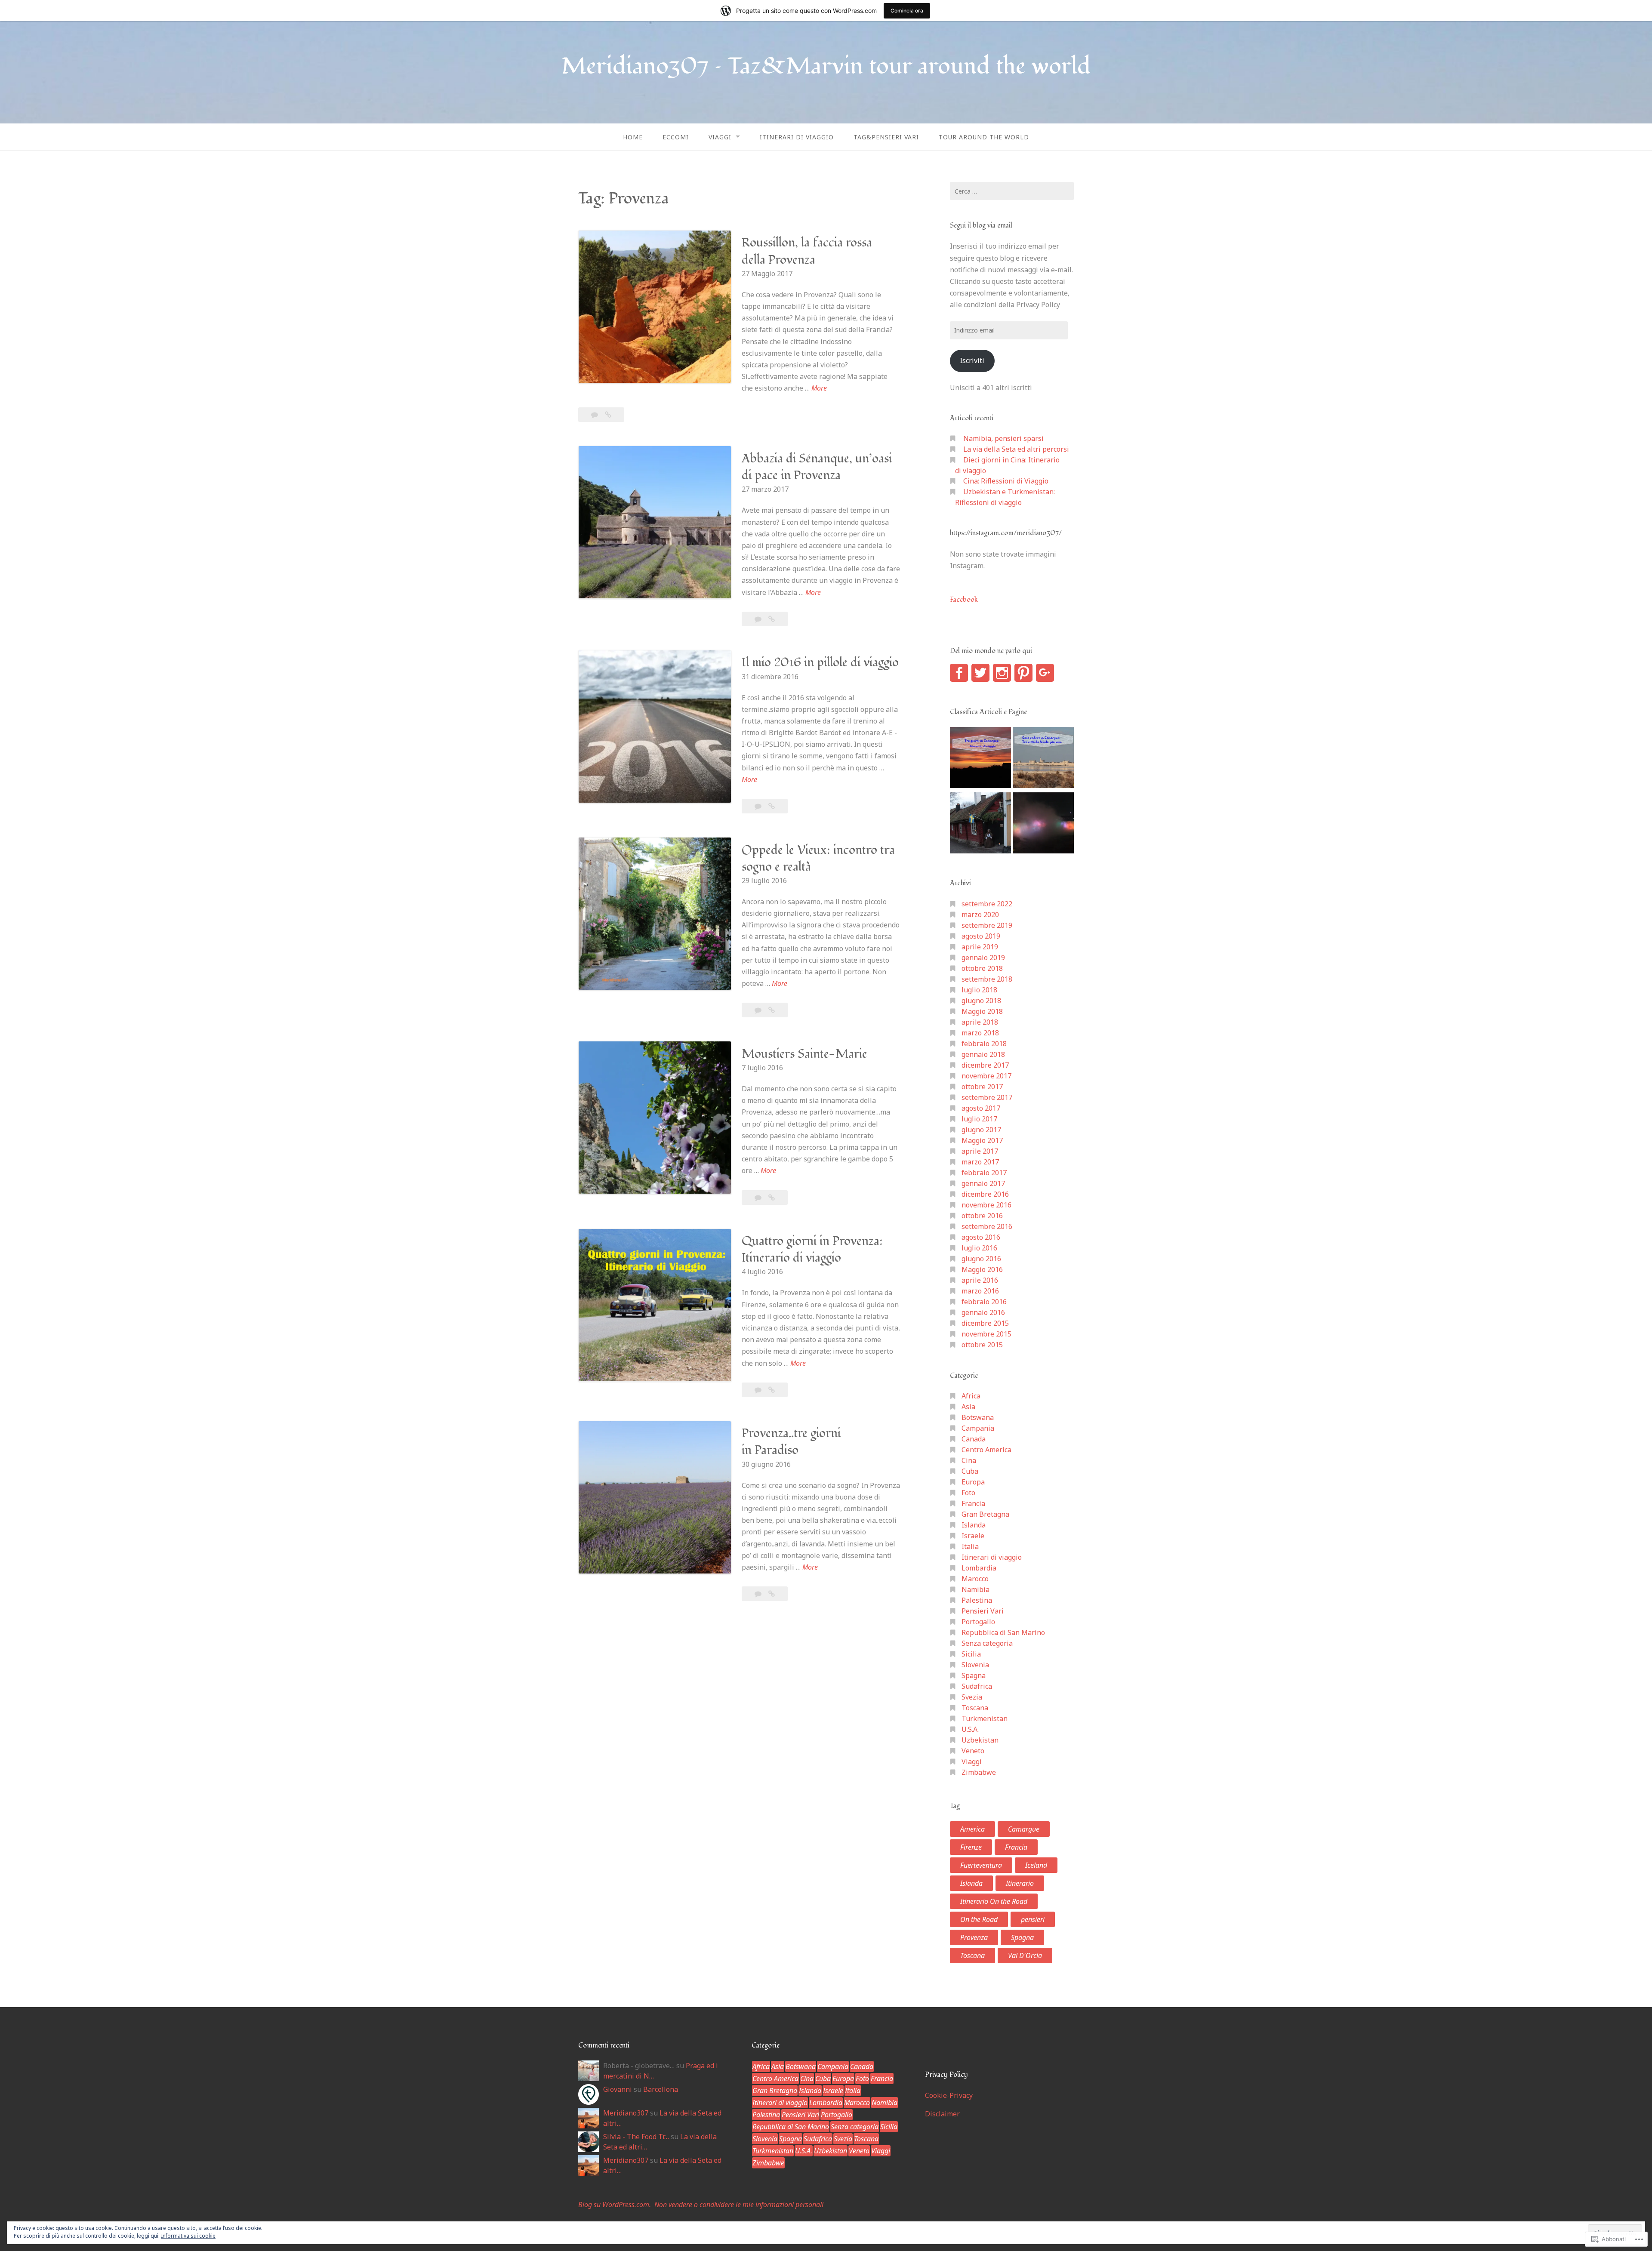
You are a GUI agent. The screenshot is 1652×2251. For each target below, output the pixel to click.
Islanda (974, 1525)
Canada (974, 1439)
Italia (970, 1546)
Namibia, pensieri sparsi (1003, 438)
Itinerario (1020, 1883)
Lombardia (979, 1568)
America (972, 1829)
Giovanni (618, 2089)
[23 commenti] (595, 415)
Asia (968, 1407)
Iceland (1036, 1865)
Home (633, 137)
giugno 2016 (981, 1259)
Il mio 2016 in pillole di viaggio (820, 663)
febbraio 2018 (984, 1044)
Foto (968, 1493)
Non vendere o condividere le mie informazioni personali (739, 2205)
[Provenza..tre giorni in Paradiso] (772, 1594)
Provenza (974, 1937)
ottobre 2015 (982, 1345)
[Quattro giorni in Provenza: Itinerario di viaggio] (772, 1390)
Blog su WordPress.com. (615, 2205)
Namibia (975, 1589)
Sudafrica (977, 1686)
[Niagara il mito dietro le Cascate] (1043, 824)
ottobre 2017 (982, 1087)
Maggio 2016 (982, 1269)
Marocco (975, 1579)
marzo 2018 (980, 1033)
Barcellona (661, 2089)
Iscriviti (972, 360)
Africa (971, 1396)
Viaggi (720, 137)
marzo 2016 (980, 1291)
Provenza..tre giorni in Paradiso (791, 1442)
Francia (973, 1503)
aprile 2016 (980, 1280)
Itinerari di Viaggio (797, 137)
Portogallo (978, 1622)
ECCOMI (676, 137)
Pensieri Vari (983, 1611)
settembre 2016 (987, 1226)
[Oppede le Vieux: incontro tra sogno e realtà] (772, 1010)
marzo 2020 (980, 915)
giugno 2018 (981, 1001)
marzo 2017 (980, 1162)
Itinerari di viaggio (992, 1557)
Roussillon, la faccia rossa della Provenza (807, 251)
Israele (973, 1536)
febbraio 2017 (984, 1173)
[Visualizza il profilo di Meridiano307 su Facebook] (959, 673)
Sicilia (971, 1654)
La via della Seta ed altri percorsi (1016, 449)
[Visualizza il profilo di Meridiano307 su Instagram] (1002, 673)
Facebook (964, 600)
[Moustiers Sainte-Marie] (772, 1198)
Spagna (974, 1675)
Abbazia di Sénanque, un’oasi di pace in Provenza (817, 467)
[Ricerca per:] (1012, 191)
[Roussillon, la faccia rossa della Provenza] (608, 415)
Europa (973, 1482)
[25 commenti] (759, 619)
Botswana (978, 1417)
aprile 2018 (980, 1022)
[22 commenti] (759, 1390)
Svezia (972, 1697)
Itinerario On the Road (994, 1901)
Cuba (970, 1471)
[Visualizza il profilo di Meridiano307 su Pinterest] (1023, 673)
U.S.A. (970, 1729)
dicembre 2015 (985, 1323)
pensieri (1033, 1919)
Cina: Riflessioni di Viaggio (1006, 481)
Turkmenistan (985, 1718)
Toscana (975, 1708)
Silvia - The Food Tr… (636, 2137)
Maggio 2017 (982, 1140)
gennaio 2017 (983, 1183)
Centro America (986, 1450)
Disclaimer (942, 2114)
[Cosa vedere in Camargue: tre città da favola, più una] (1043, 759)
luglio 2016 (979, 1248)
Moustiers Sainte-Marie (804, 1054)
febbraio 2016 (984, 1302)
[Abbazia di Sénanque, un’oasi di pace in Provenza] (772, 619)
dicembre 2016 (985, 1194)
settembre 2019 (987, 925)
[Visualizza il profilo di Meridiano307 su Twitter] (980, 673)
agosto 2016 (981, 1237)
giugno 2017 (981, 1130)
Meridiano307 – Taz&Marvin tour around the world (826, 66)
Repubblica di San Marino (1003, 1632)
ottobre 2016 (982, 1216)
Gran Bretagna (985, 1514)
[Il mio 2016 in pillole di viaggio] (772, 806)
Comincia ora (907, 11)
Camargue (1024, 1829)
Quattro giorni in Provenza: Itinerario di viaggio (812, 1250)
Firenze (971, 1847)
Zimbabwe (979, 1772)
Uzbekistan (980, 1740)
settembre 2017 (987, 1097)
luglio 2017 (979, 1119)
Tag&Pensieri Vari (886, 137)
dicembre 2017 (985, 1065)
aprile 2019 (980, 947)
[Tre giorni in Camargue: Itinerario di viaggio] (980, 759)
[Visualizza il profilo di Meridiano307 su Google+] (1045, 673)
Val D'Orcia (1025, 1955)
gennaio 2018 (983, 1054)
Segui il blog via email (981, 225)
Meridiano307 (626, 2113)
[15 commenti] (759, 1010)
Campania (978, 1428)
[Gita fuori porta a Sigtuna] (980, 824)
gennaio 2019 (983, 958)
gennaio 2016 (983, 1312)
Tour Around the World (984, 137)
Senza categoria (987, 1643)
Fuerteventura (981, 1865)
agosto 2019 (981, 936)
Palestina (977, 1600)
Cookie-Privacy (949, 2095)
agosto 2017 (981, 1108)
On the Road (979, 1919)
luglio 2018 (979, 990)
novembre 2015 (986, 1334)
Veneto (973, 1751)
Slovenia (975, 1665)
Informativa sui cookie (188, 2236)
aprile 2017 (980, 1151)
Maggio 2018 (982, 1011)
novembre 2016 (986, 1205)
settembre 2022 (987, 904)
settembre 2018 (987, 979)
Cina (969, 1460)
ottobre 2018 (982, 968)
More (819, 388)
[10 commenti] (759, 1198)
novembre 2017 (986, 1076)
